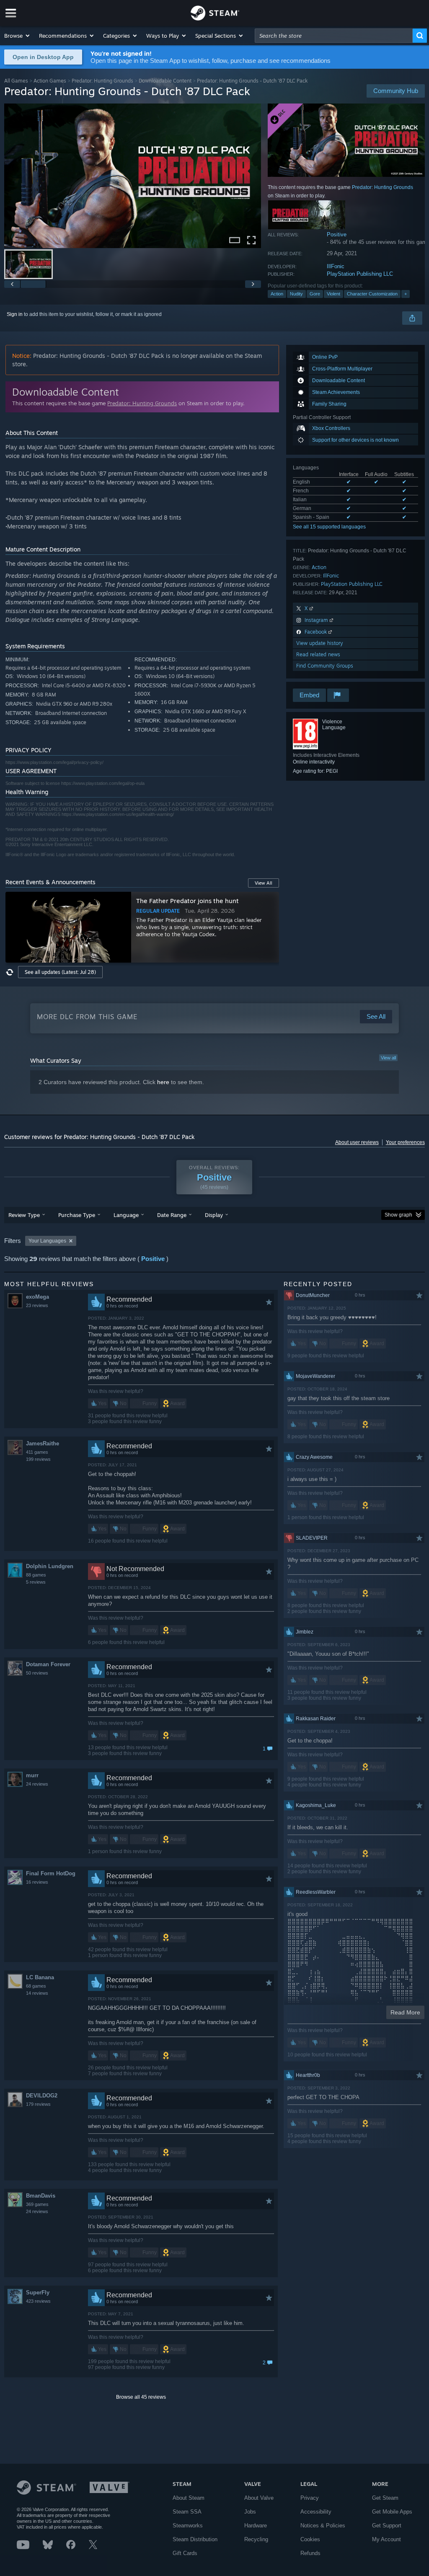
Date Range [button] (172, 1215)
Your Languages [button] (47, 1241)
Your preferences (405, 1142)
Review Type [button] (24, 1215)
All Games (16, 81)
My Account (386, 2539)
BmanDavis (41, 2196)
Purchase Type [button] (77, 1215)
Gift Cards (185, 2553)
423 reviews (38, 2301)
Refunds (310, 2553)
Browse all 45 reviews (141, 2397)
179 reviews (38, 2104)
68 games (36, 1986)
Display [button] (214, 1215)
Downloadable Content (165, 81)
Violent (333, 294)
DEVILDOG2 (42, 2096)
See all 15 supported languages (329, 527)
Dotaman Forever (48, 1664)
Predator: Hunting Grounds (102, 81)
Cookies (310, 2539)
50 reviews (37, 1673)
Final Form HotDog (51, 1873)
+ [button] (406, 294)
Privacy (310, 2498)
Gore (315, 294)
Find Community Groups (325, 666)
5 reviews (36, 1582)
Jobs (250, 2512)
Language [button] (126, 1215)
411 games (37, 1452)
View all (388, 1058)
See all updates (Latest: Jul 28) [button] (60, 972)
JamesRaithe (43, 1443)
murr (32, 1775)
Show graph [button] (398, 1215)
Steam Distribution (195, 2539)
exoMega (37, 1297)
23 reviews (37, 1305)
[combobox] (334, 36)
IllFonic (336, 266)
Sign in (15, 314)
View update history (320, 643)
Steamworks (188, 2526)
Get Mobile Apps (392, 2512)
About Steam (189, 2498)
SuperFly (38, 2293)
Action (277, 294)
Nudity (296, 294)
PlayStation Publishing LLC (360, 274)
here (163, 1082)
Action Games (50, 81)
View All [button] (264, 883)
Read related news (318, 654)
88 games (36, 1575)
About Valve (259, 2498)
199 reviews (38, 1459)
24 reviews (37, 1784)
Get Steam (385, 2498)
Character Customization (372, 294)
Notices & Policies (323, 2526)
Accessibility (316, 2512)
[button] (17, 36)
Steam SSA (187, 2512)
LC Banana (40, 1977)
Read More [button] (405, 2012)
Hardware (256, 2526)
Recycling (256, 2539)
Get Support (387, 2526)
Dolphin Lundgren (50, 1566)
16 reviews (37, 1882)
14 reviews (37, 1993)
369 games (37, 2204)
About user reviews (357, 1142)
